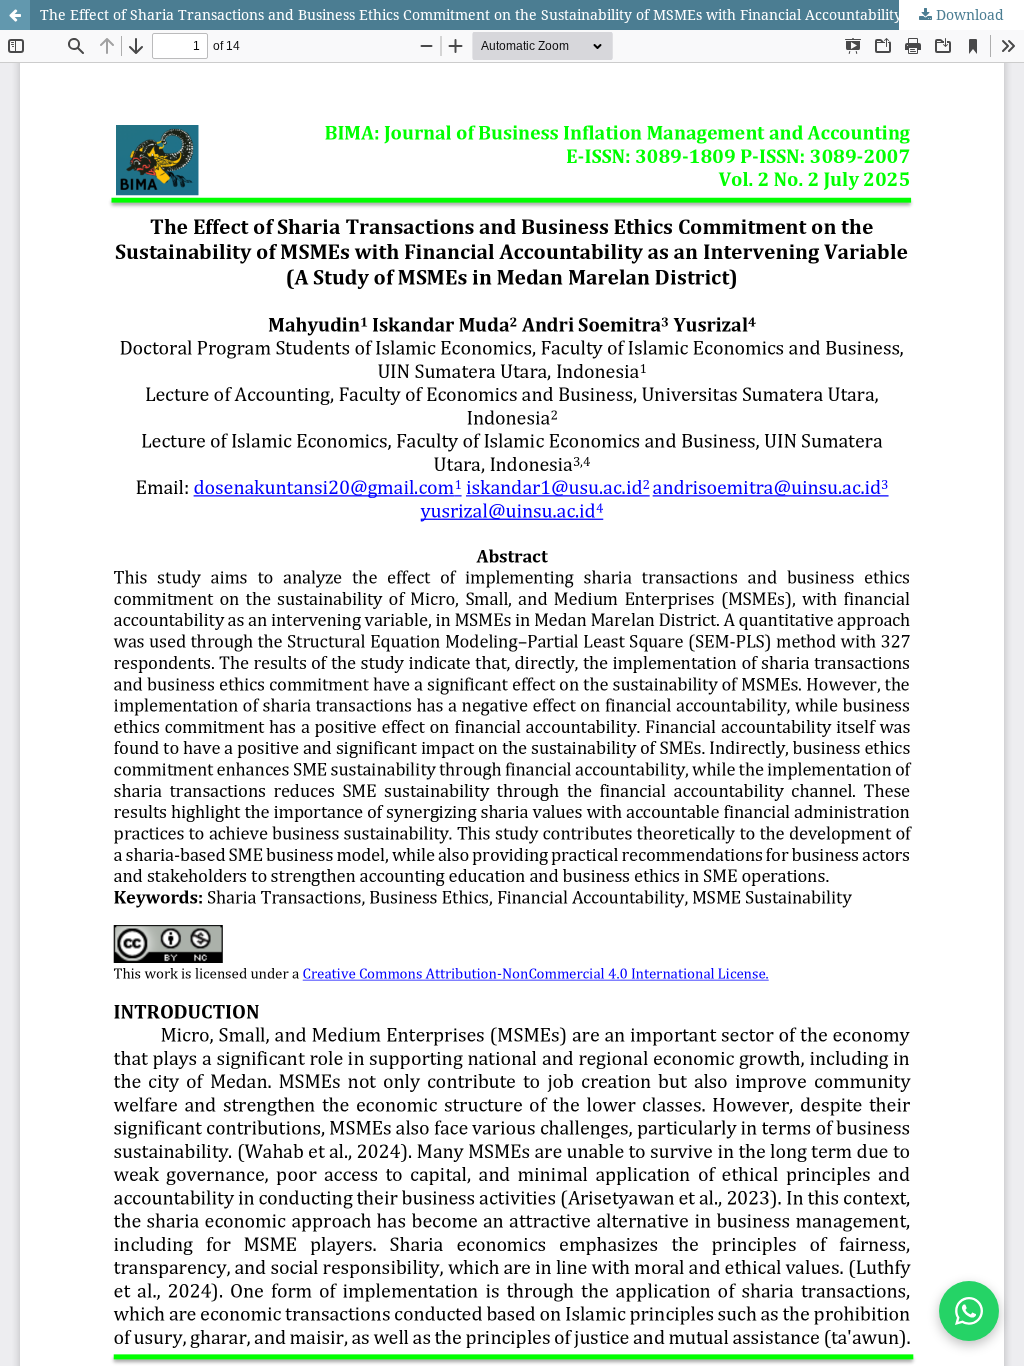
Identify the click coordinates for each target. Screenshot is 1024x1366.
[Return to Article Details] (15, 15)
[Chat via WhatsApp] (969, 1311)
